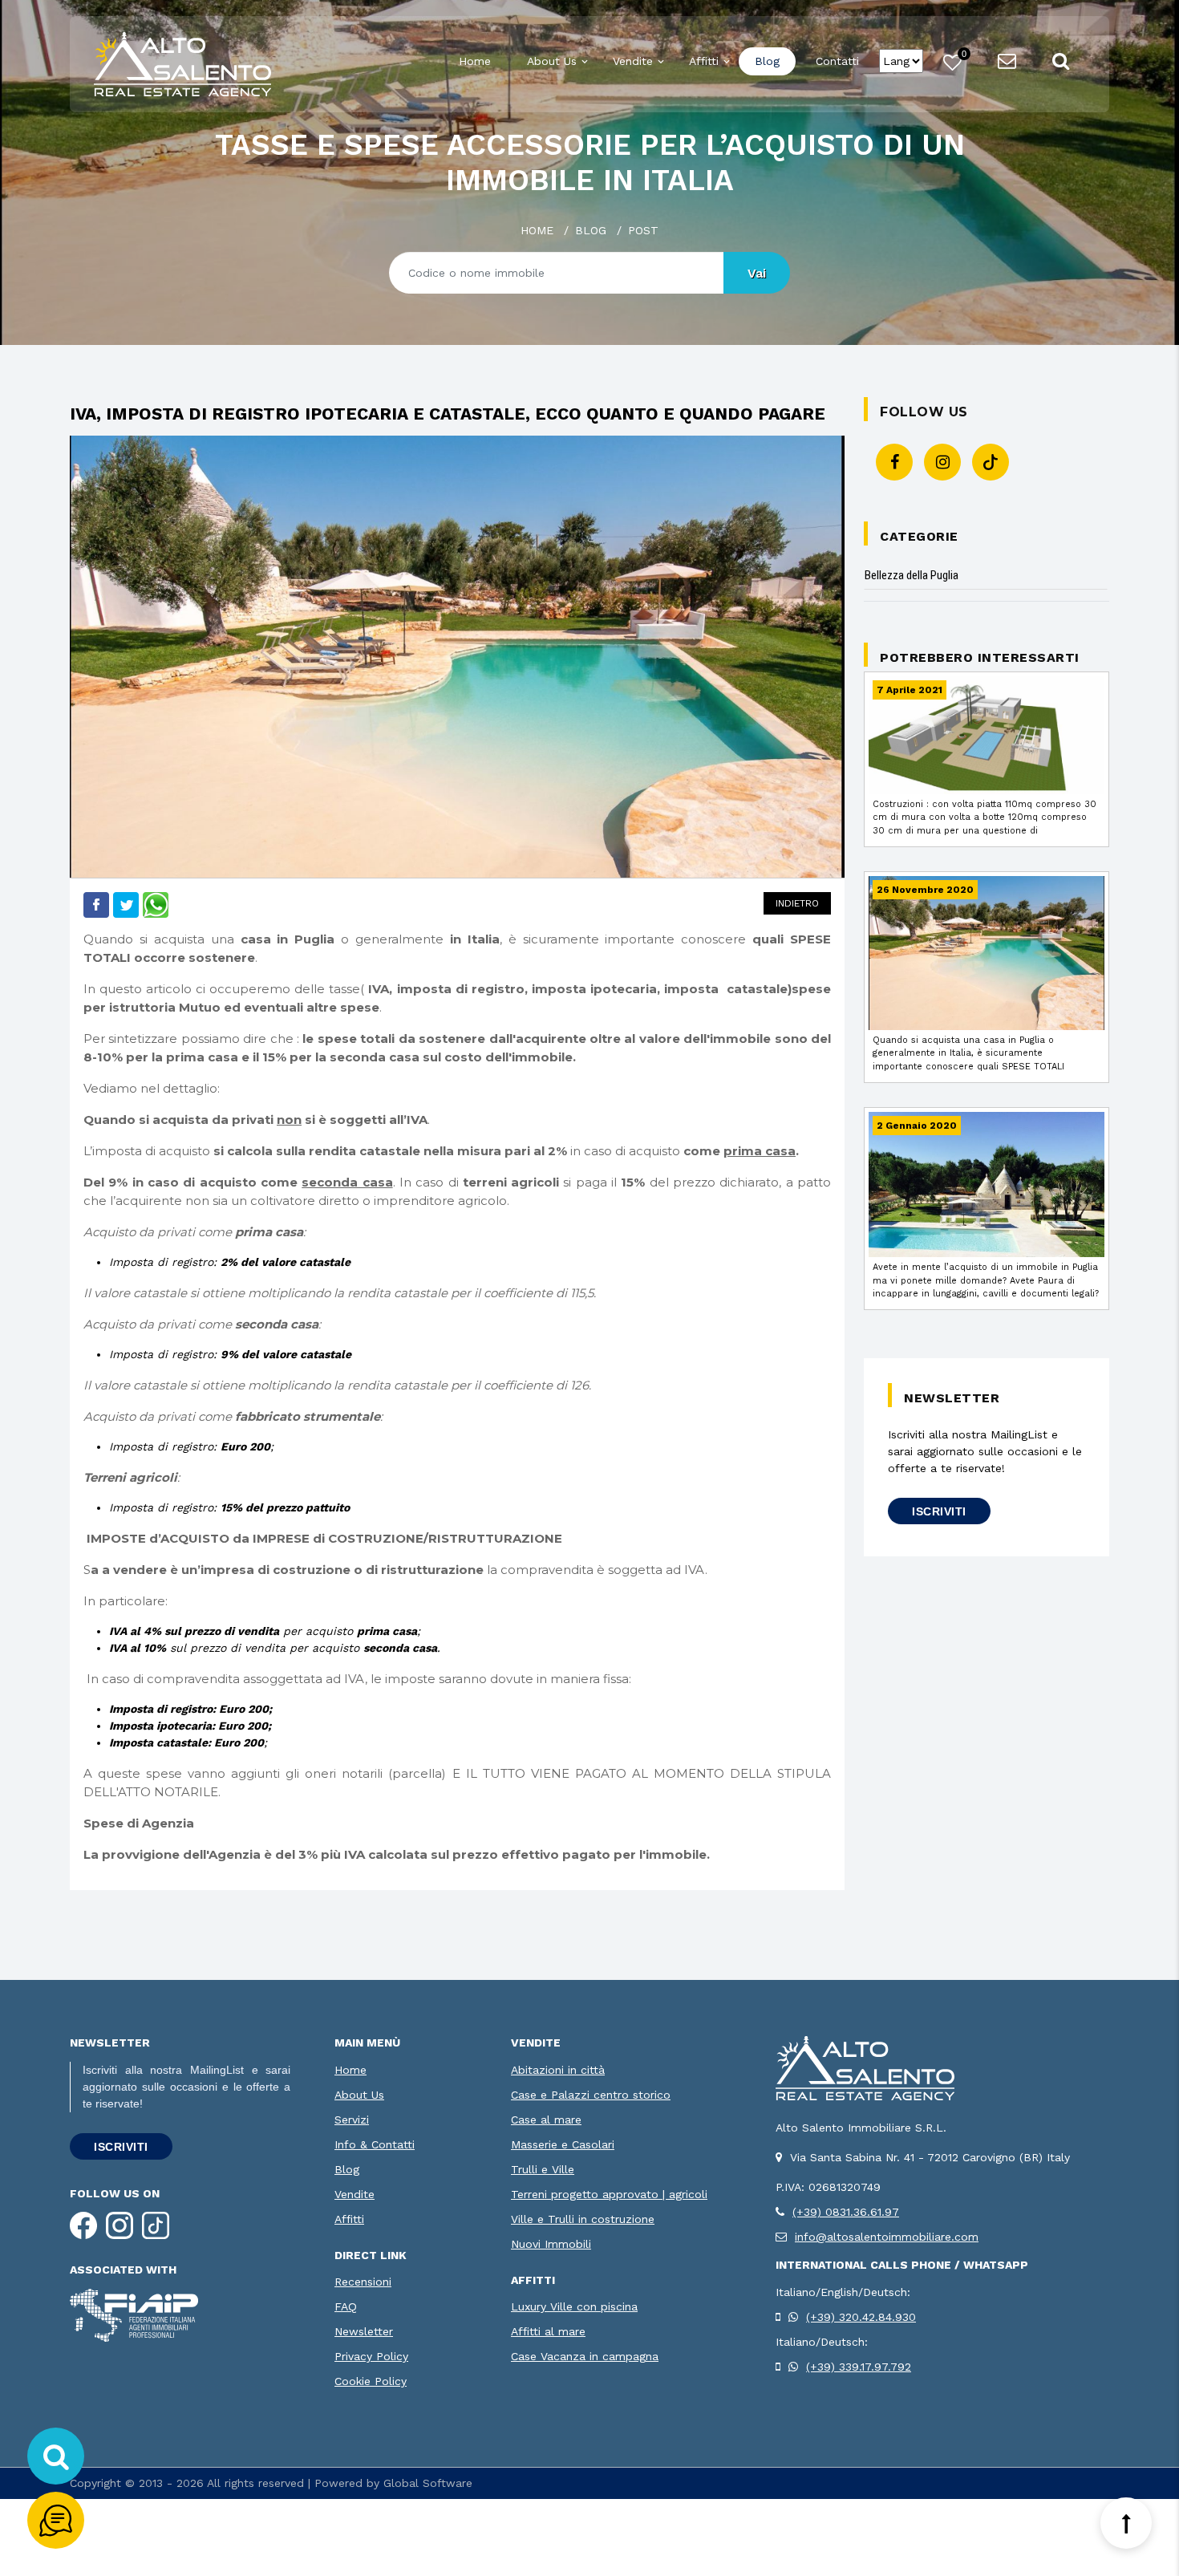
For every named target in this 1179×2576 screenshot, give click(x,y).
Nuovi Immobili (551, 2244)
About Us (552, 61)
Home (475, 61)
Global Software (428, 2483)
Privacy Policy (371, 2356)
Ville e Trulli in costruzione (583, 2219)
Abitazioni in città (558, 2070)
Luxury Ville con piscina (574, 2306)
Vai (757, 273)
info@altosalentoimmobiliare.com (887, 2237)
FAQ (346, 2306)
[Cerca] (56, 2456)
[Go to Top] (1126, 2523)
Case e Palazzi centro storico (591, 2095)
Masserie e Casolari (563, 2144)
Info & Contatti (375, 2144)
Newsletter (364, 2331)
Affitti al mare (548, 2331)
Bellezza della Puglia (912, 575)
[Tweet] (126, 903)
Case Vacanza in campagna (585, 2356)
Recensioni (363, 2282)
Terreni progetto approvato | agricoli (609, 2194)
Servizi (352, 2120)
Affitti (704, 61)
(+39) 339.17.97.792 (859, 2367)
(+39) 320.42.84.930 (861, 2317)
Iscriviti (939, 1511)
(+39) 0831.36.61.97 (846, 2212)
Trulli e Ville (543, 2169)
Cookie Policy (371, 2381)
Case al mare (546, 2120)
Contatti (837, 61)
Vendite (633, 61)
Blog (767, 61)
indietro (797, 903)
